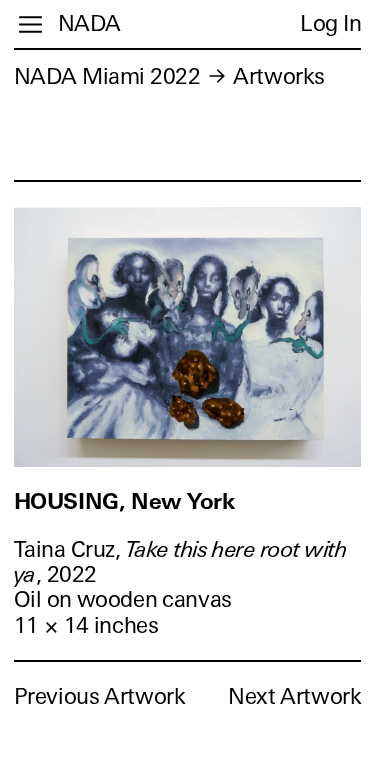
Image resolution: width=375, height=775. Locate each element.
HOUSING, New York (125, 501)
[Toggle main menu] (30, 24)
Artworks (278, 76)
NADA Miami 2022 (107, 76)
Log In (330, 23)
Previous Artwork (100, 696)
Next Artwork (294, 696)
